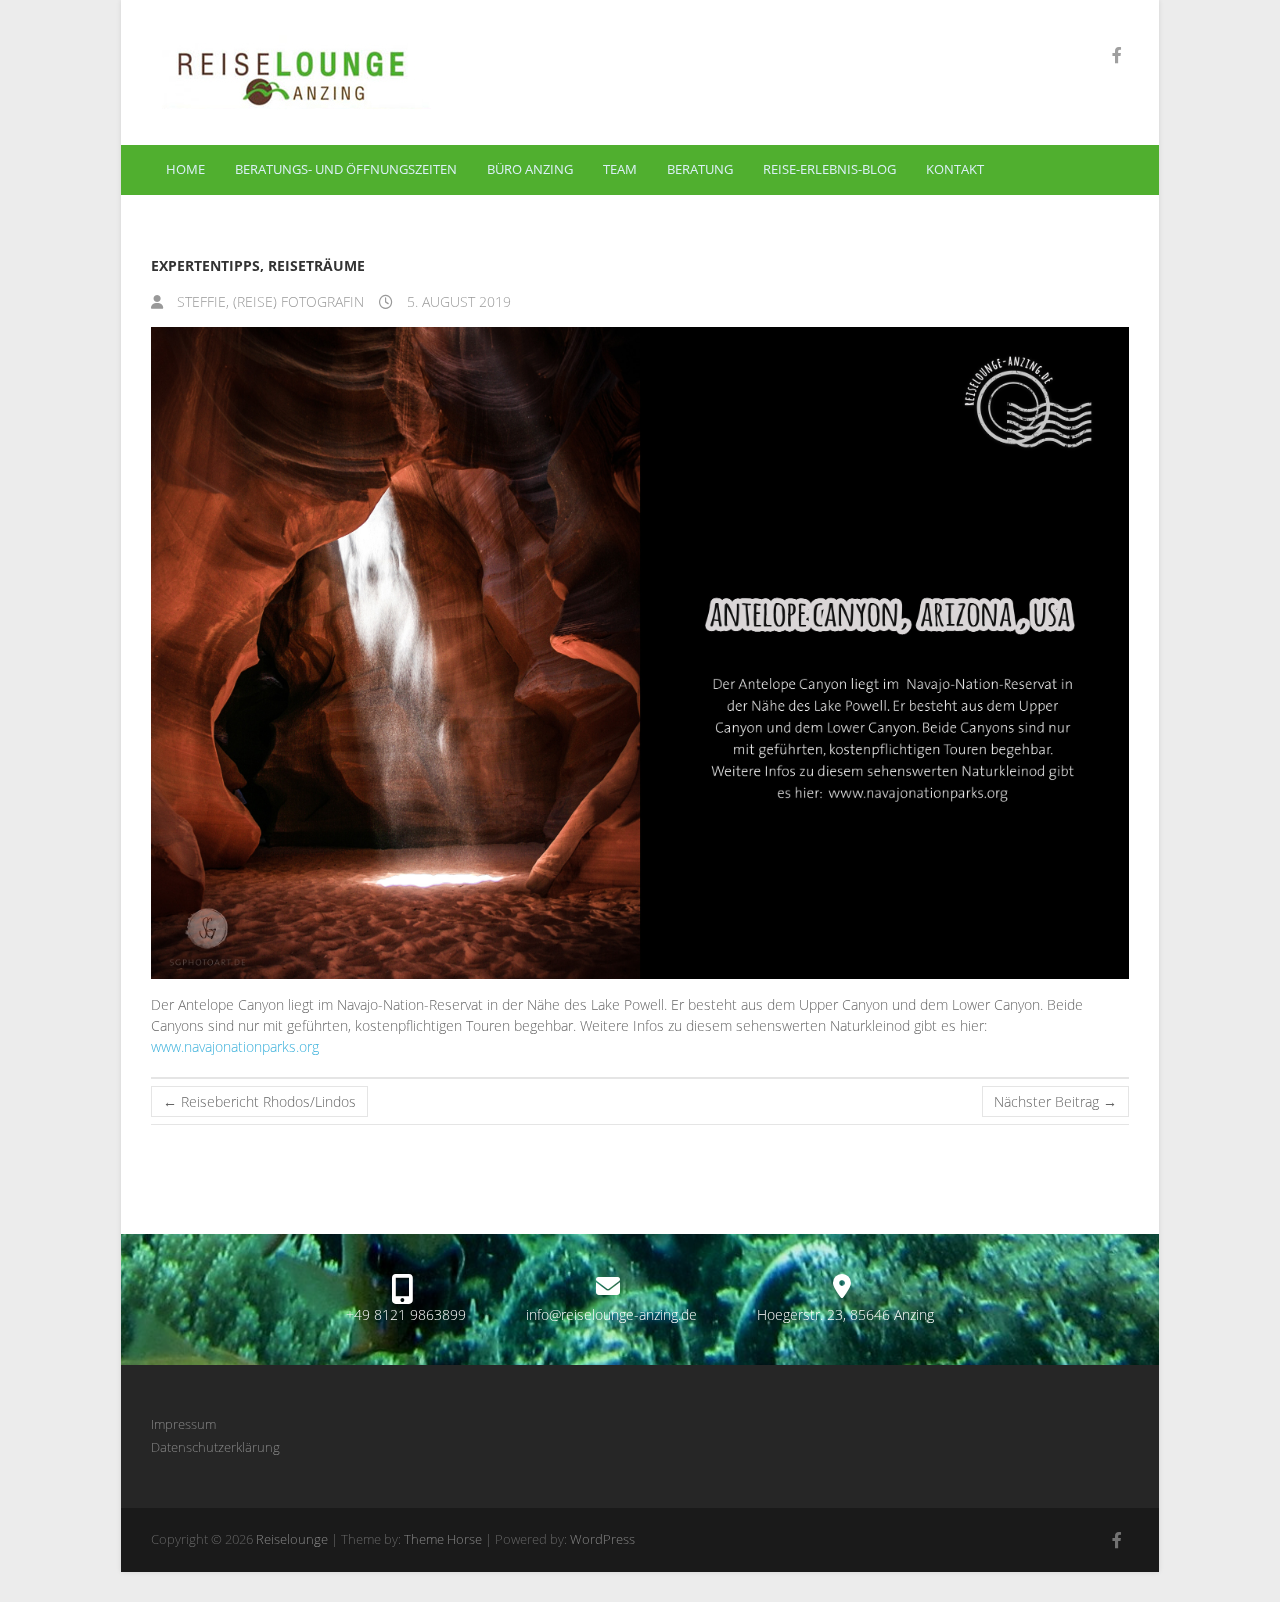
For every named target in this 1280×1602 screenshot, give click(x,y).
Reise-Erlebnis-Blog (829, 169)
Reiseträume (316, 265)
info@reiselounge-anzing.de (611, 1314)
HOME (185, 169)
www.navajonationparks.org (235, 1046)
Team (620, 169)
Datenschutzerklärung (215, 1447)
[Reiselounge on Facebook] (1117, 55)
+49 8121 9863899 (406, 1314)
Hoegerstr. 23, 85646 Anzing (845, 1314)
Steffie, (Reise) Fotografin (268, 301)
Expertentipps (205, 265)
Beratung (700, 169)
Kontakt (955, 169)
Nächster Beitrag (1055, 1101)
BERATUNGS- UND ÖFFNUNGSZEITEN (346, 169)
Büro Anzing (530, 169)
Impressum (183, 1424)
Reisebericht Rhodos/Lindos (259, 1101)
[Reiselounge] (377, 72)
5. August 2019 (457, 301)
